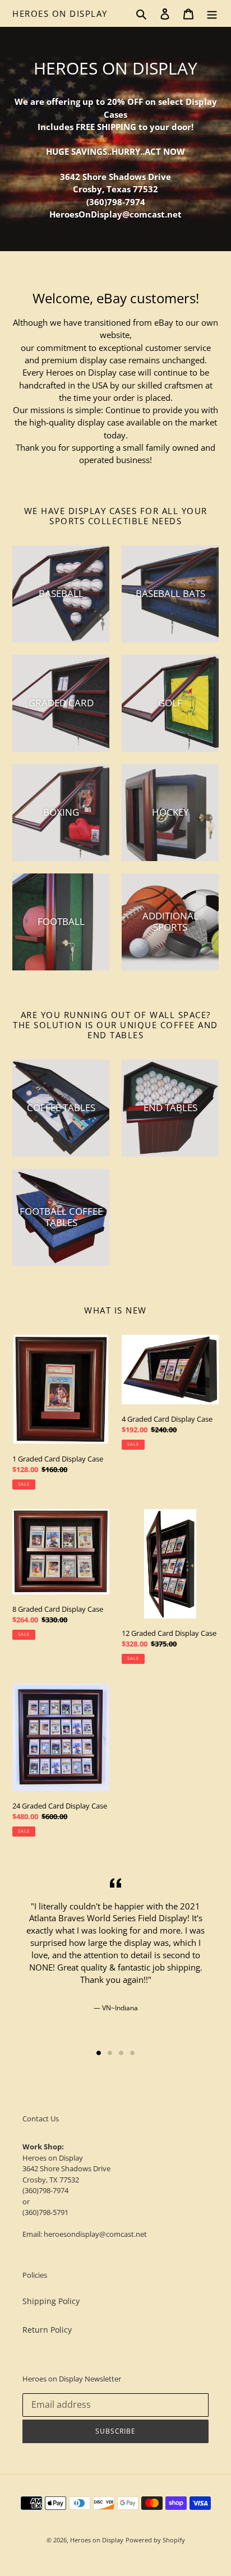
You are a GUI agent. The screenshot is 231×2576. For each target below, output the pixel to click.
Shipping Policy (51, 2301)
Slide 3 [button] (121, 2053)
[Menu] (212, 13)
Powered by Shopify (155, 2540)
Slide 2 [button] (110, 2053)
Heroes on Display (60, 13)
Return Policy (47, 2330)
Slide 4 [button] (132, 2053)
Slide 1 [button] (99, 2053)
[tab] (99, 2053)
